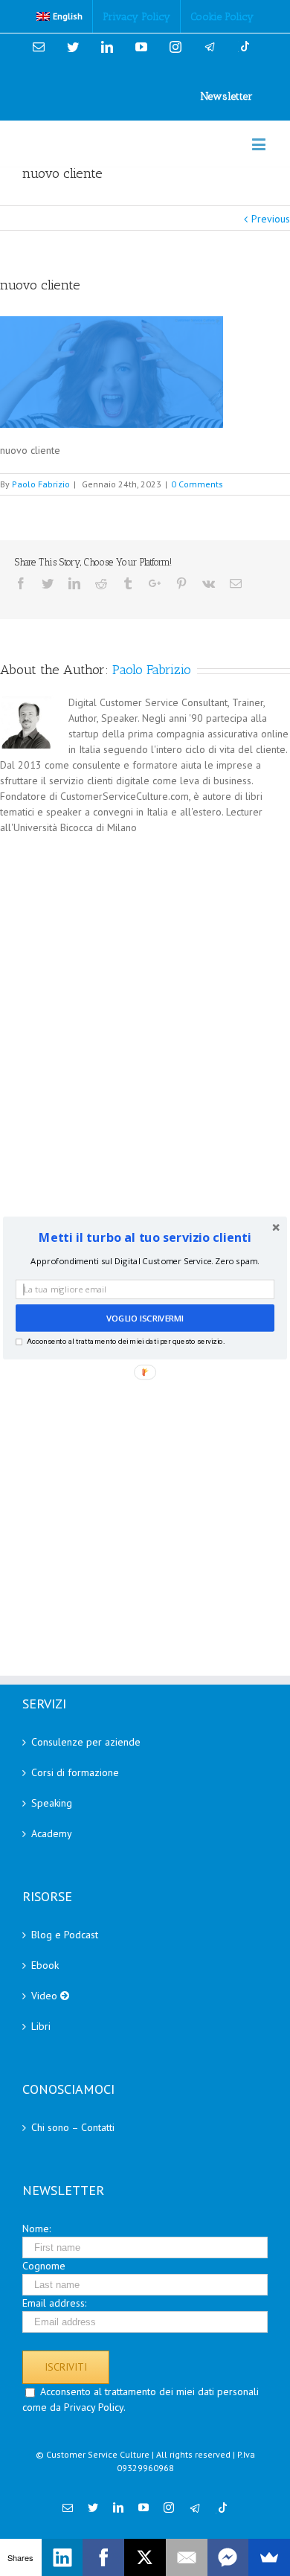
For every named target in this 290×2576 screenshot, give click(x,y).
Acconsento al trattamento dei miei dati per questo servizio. (126, 1341)
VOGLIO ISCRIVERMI (145, 1319)
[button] (145, 1238)
